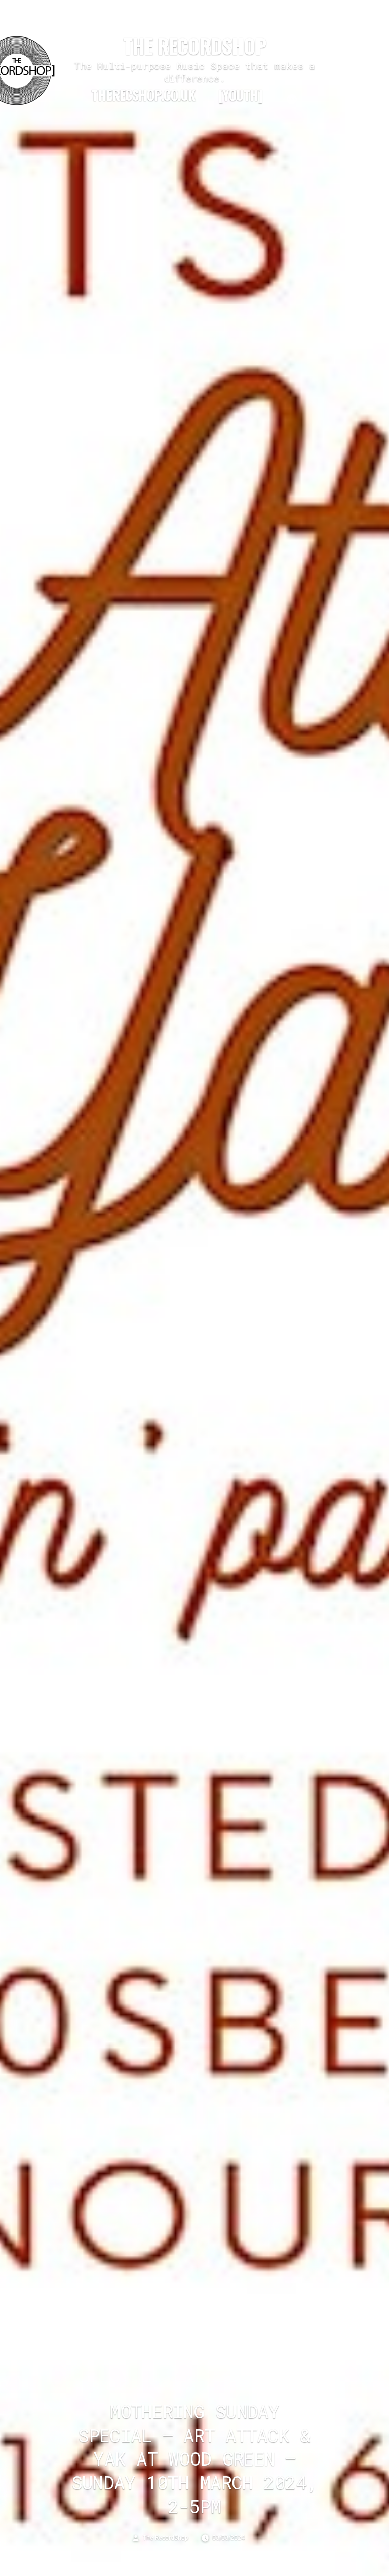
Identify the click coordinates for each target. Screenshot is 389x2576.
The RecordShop (194, 46)
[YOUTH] (240, 95)
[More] (292, 99)
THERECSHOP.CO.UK (143, 95)
